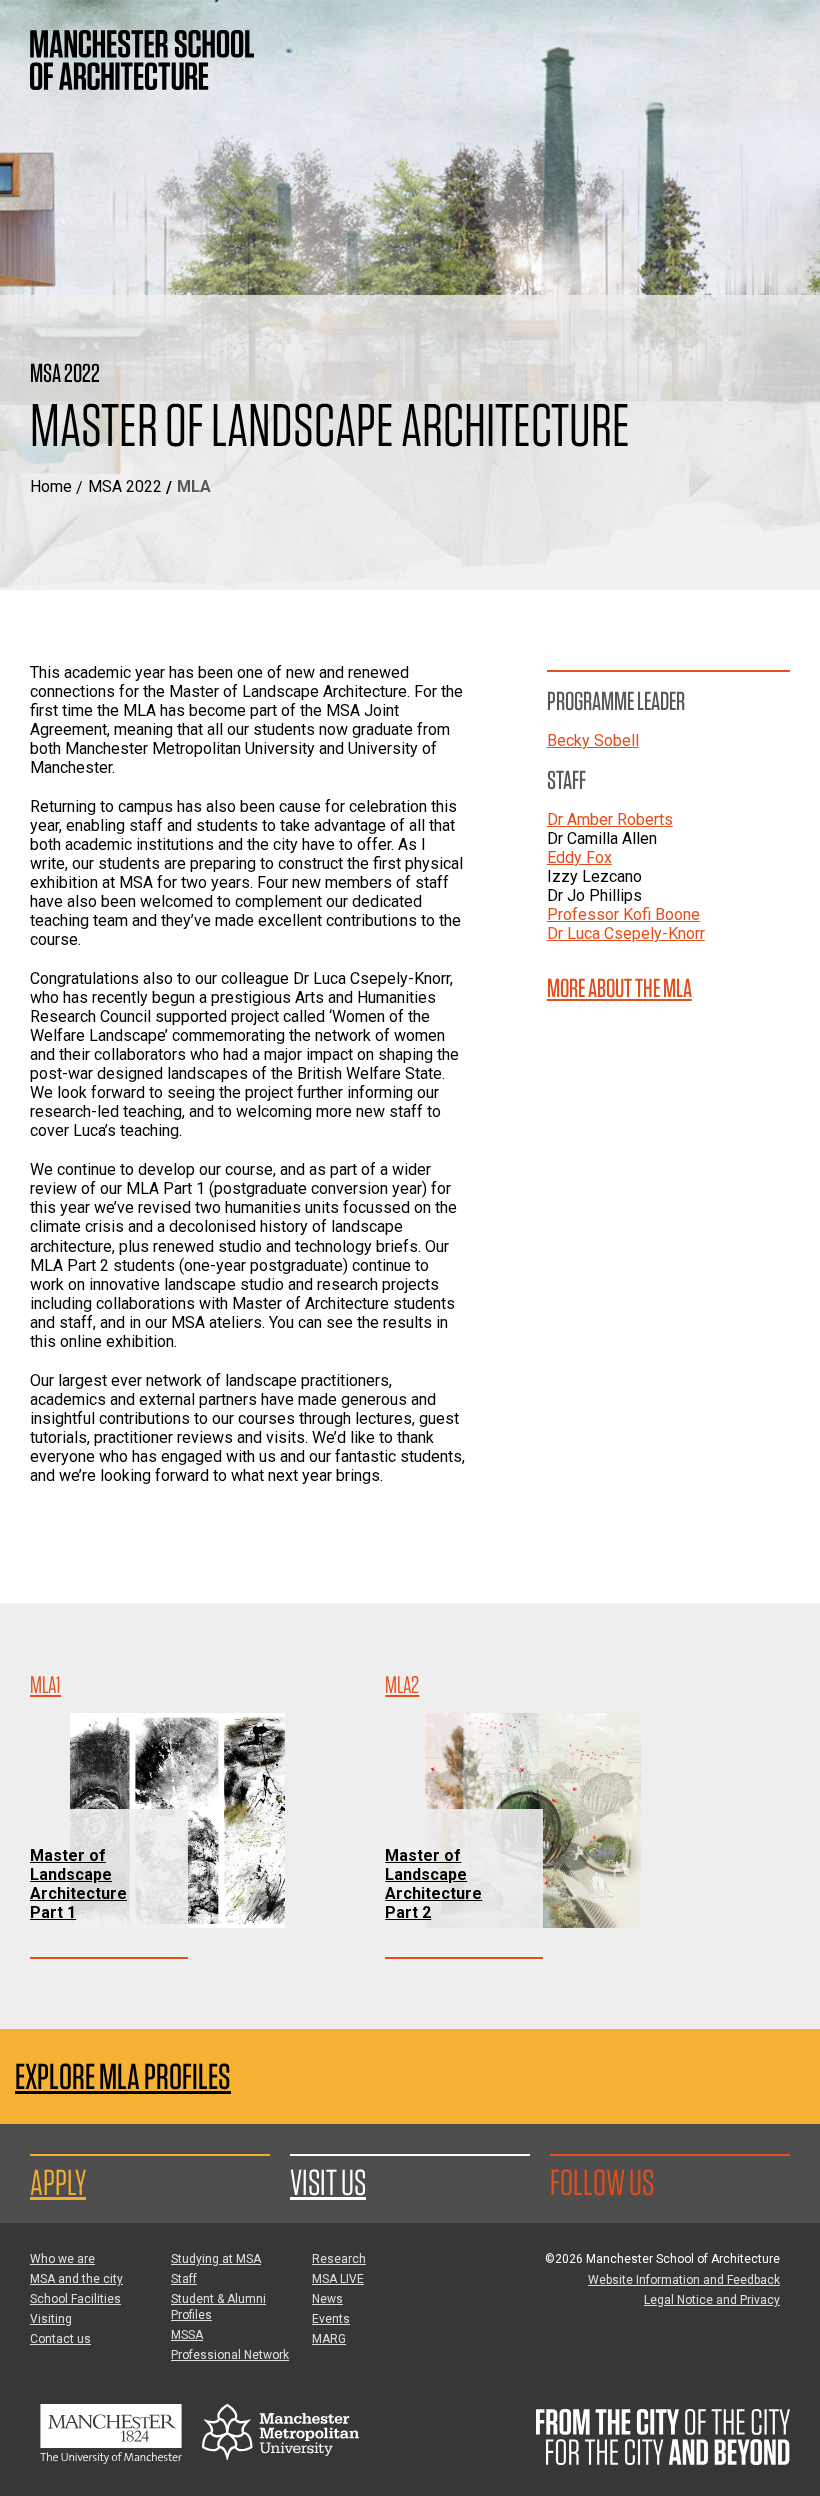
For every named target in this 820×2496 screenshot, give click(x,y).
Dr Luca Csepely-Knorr (626, 933)
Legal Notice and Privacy (712, 2300)
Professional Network (230, 2355)
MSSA (187, 2335)
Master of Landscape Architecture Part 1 (78, 1884)
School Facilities (75, 2299)
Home (51, 486)
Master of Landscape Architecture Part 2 (433, 1884)
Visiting (51, 2319)
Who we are (62, 2259)
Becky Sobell (593, 740)
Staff (184, 2279)
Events (331, 2319)
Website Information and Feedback (684, 2280)
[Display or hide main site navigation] (775, 40)
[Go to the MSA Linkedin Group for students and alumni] (713, 2182)
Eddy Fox (579, 857)
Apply (58, 2182)
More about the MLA (619, 988)
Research (339, 2259)
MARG (329, 2339)
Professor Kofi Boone (623, 914)
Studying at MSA (216, 2259)
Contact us (60, 2339)
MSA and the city (76, 2279)
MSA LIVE (338, 2279)
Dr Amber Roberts (610, 819)
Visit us (328, 2182)
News (327, 2299)
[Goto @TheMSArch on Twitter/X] (678, 2182)
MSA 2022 (125, 486)
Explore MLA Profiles (123, 2076)
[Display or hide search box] (715, 40)
